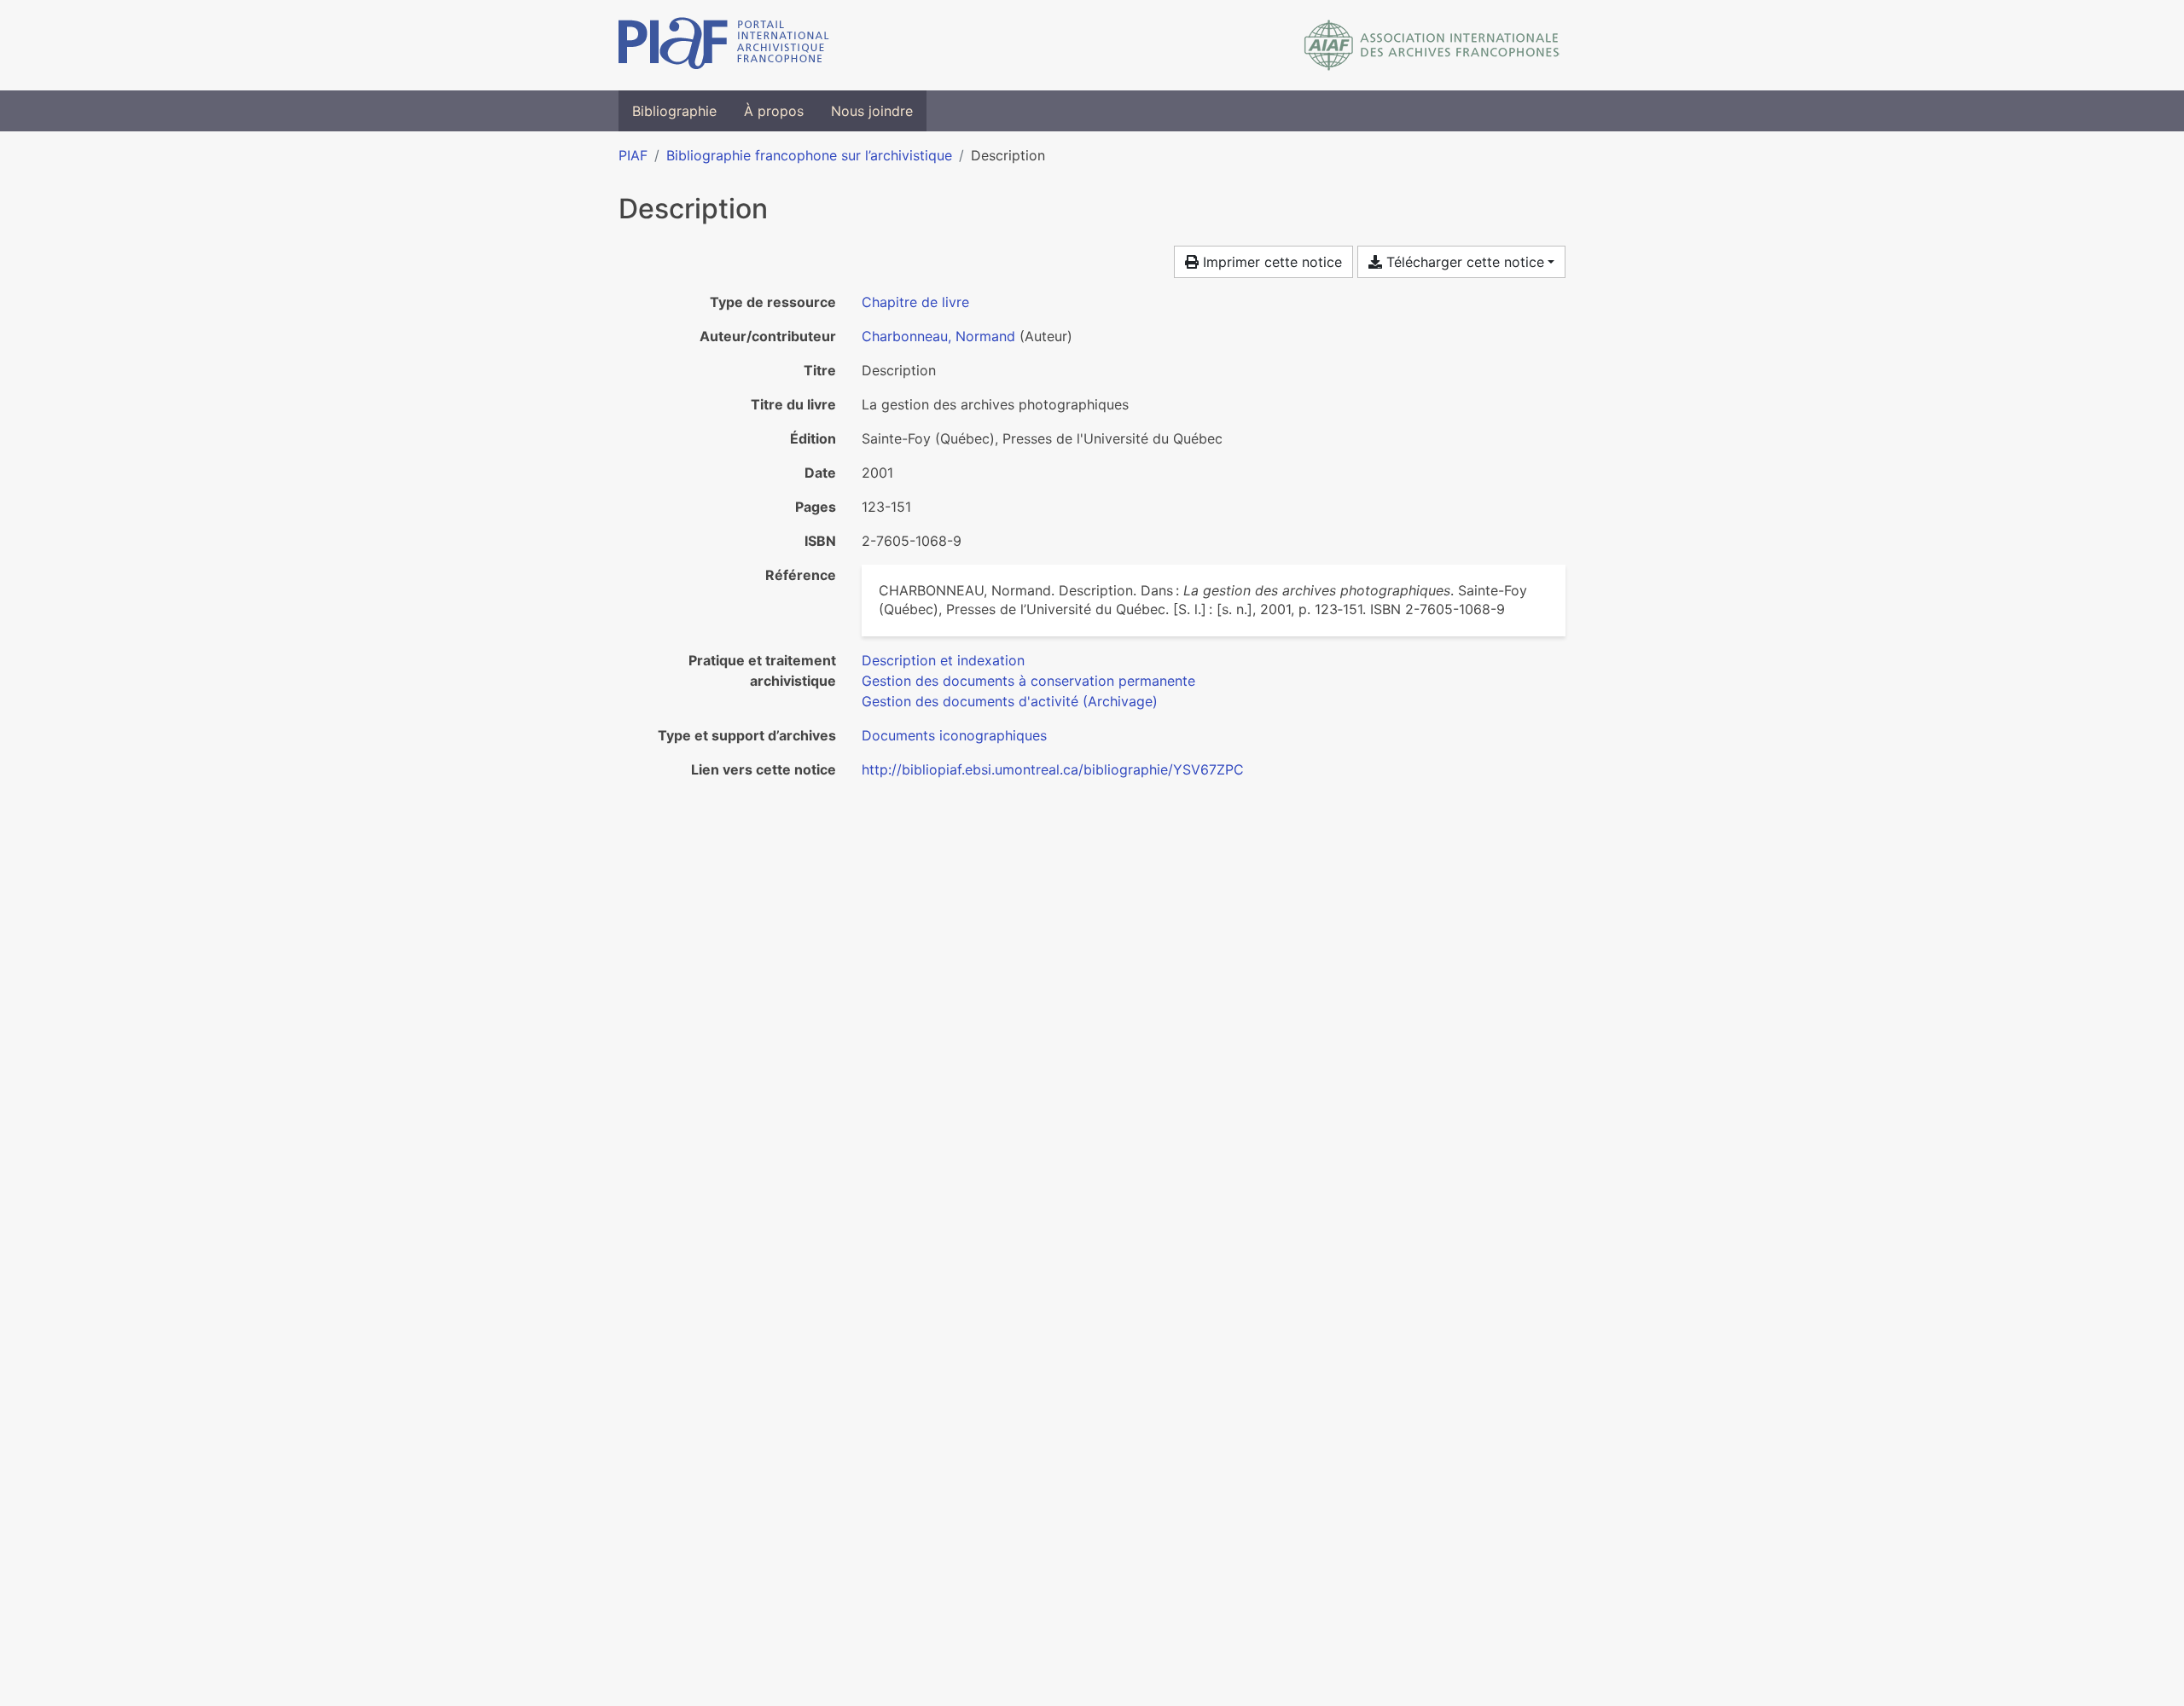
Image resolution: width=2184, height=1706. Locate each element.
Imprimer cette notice (1270, 262)
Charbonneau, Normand (938, 336)
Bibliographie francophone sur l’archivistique (809, 155)
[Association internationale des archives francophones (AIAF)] (1432, 45)
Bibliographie (674, 111)
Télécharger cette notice (1463, 262)
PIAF (633, 155)
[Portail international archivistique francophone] (724, 45)
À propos (774, 111)
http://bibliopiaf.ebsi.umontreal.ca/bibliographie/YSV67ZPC (1053, 769)
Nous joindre (872, 111)
